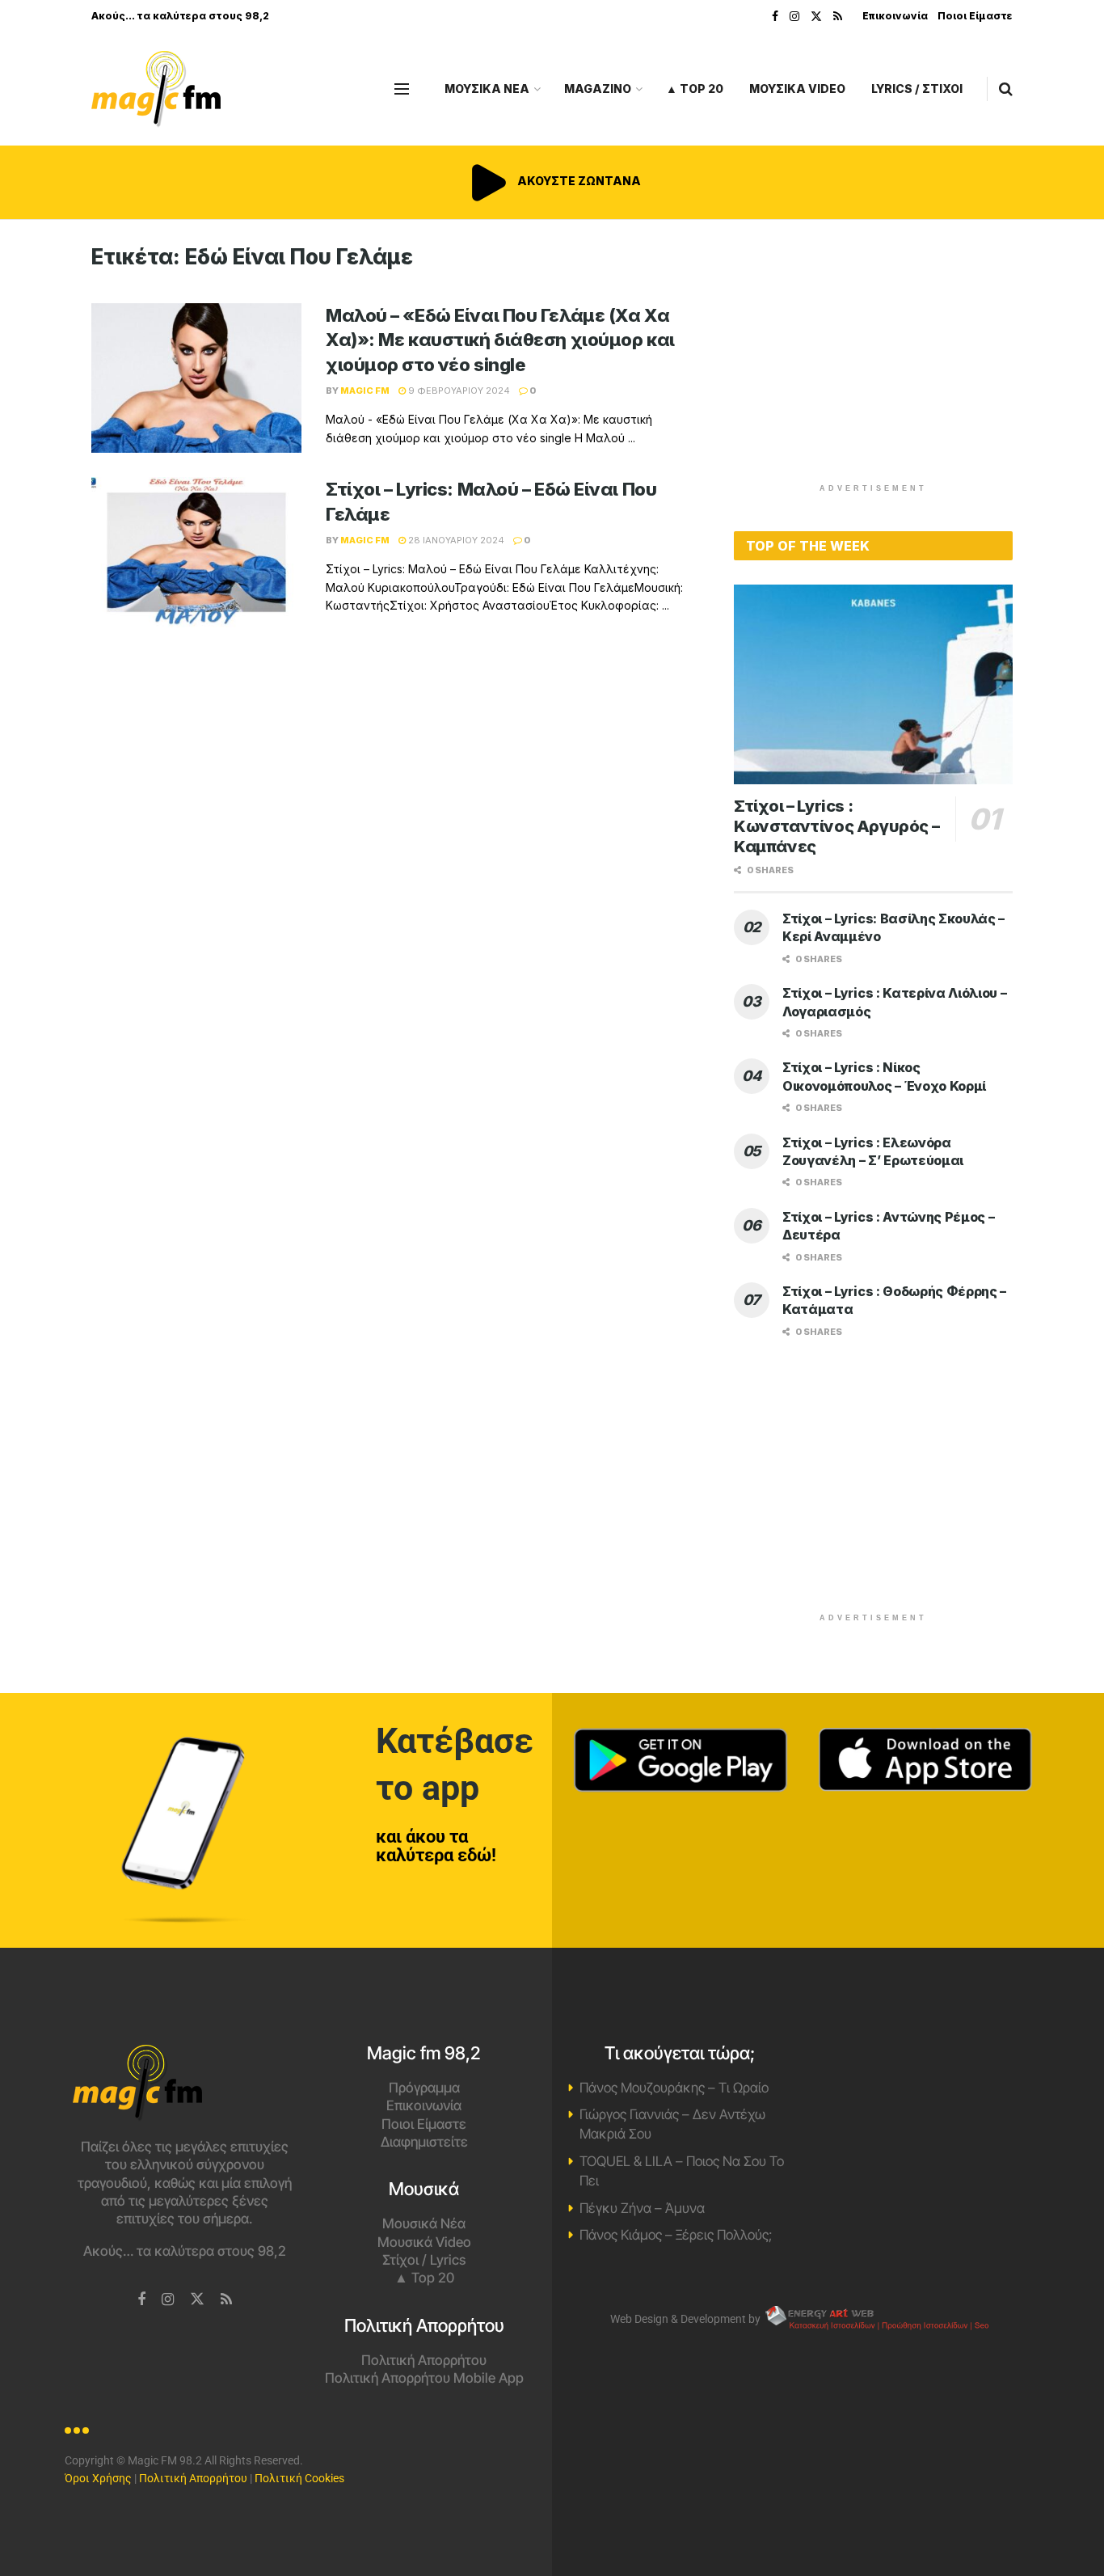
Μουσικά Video (424, 2242)
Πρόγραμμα (424, 2088)
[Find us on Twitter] (816, 17)
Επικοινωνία (895, 16)
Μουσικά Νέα (424, 2223)
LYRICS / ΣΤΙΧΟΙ (917, 89)
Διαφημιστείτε (424, 2142)
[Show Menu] (402, 89)
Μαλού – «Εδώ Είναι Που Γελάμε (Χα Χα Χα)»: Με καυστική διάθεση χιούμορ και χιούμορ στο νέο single (500, 340)
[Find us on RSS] (838, 17)
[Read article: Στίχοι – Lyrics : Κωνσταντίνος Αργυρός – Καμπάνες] (873, 684)
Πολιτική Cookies (299, 2478)
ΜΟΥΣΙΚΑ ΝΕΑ (487, 89)
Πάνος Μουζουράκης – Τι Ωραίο (674, 2088)
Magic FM (365, 391)
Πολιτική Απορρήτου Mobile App (424, 2378)
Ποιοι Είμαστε (975, 16)
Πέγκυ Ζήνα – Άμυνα (642, 2208)
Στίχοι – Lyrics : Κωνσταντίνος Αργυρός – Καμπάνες (836, 826)
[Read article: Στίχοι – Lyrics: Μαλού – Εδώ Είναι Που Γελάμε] (196, 552)
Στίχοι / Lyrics (424, 2260)
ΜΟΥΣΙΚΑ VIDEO (797, 89)
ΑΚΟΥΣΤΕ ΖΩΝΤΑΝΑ (578, 181)
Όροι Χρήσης (98, 2478)
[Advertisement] (874, 357)
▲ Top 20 (695, 89)
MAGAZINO (598, 89)
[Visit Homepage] (156, 89)
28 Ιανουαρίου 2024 (455, 540)
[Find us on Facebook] (775, 17)
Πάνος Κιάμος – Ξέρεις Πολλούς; (676, 2235)
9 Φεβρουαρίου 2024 (458, 391)
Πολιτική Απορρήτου (424, 2360)
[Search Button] (1006, 89)
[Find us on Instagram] (794, 17)
